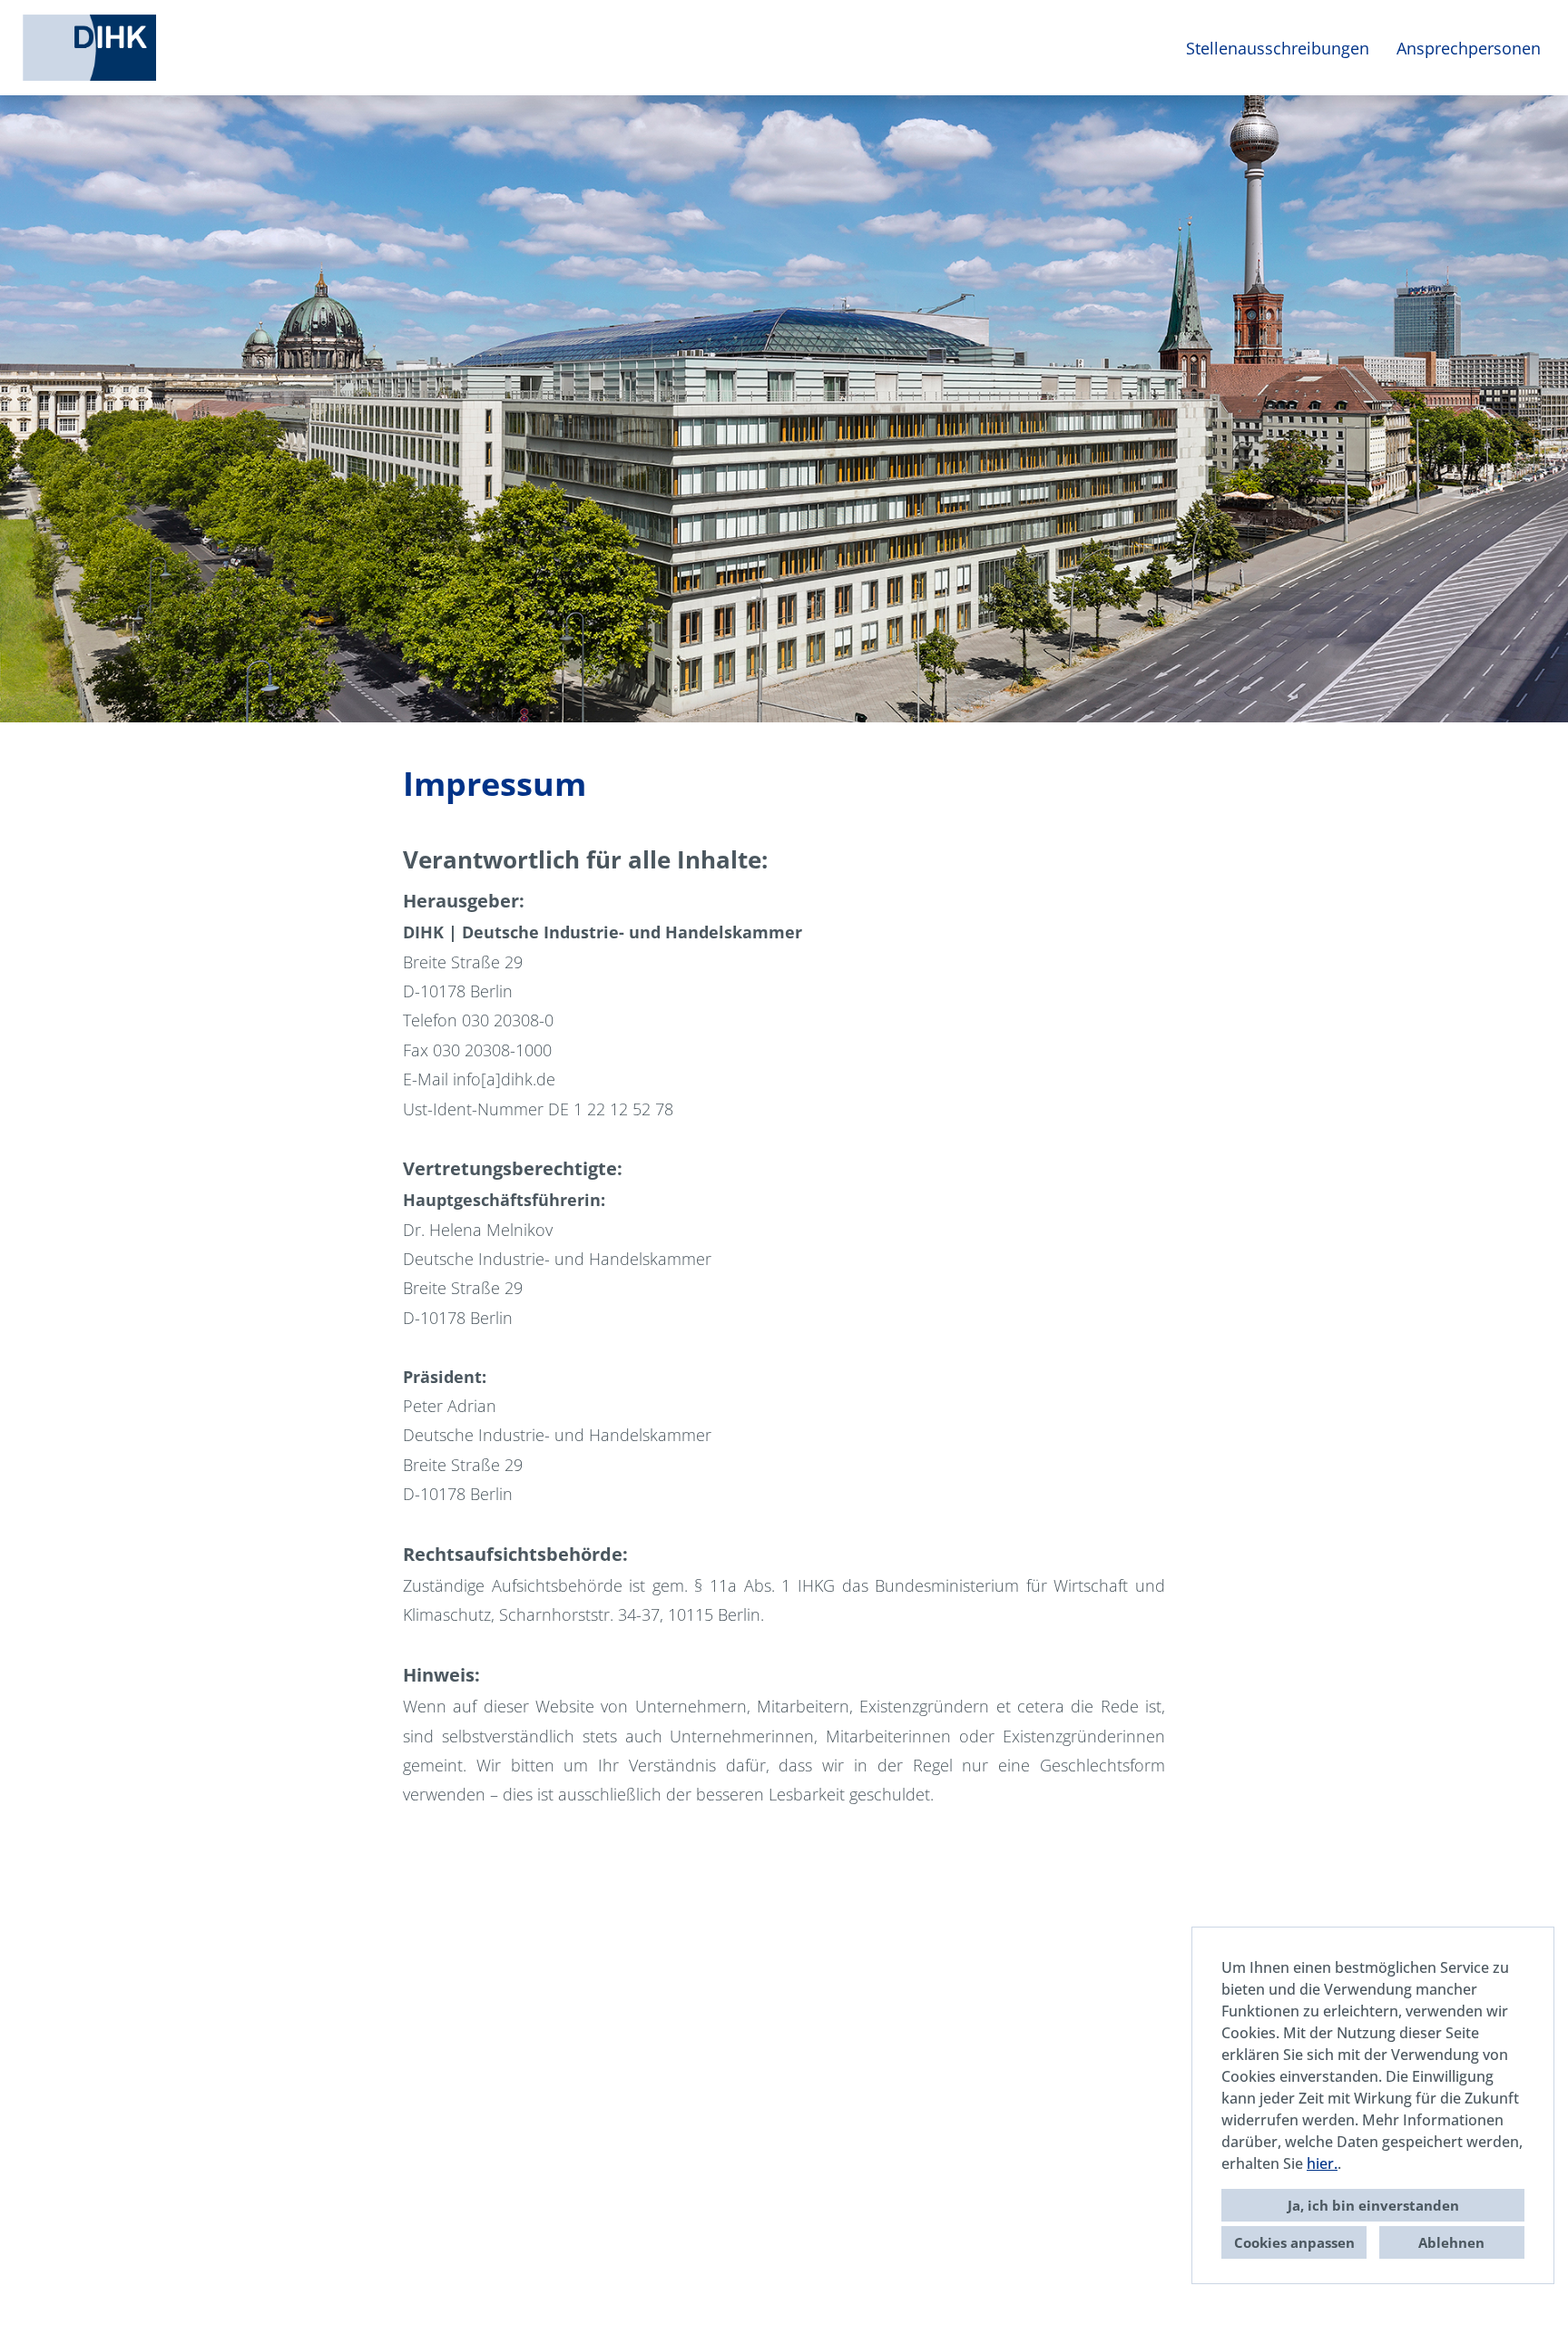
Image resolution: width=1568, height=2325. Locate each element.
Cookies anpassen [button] (1294, 2242)
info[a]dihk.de (504, 1079)
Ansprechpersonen (1469, 48)
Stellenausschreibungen (1278, 48)
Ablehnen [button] (1451, 2242)
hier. (1322, 2163)
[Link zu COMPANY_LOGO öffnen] (89, 48)
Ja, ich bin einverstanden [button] (1373, 2205)
